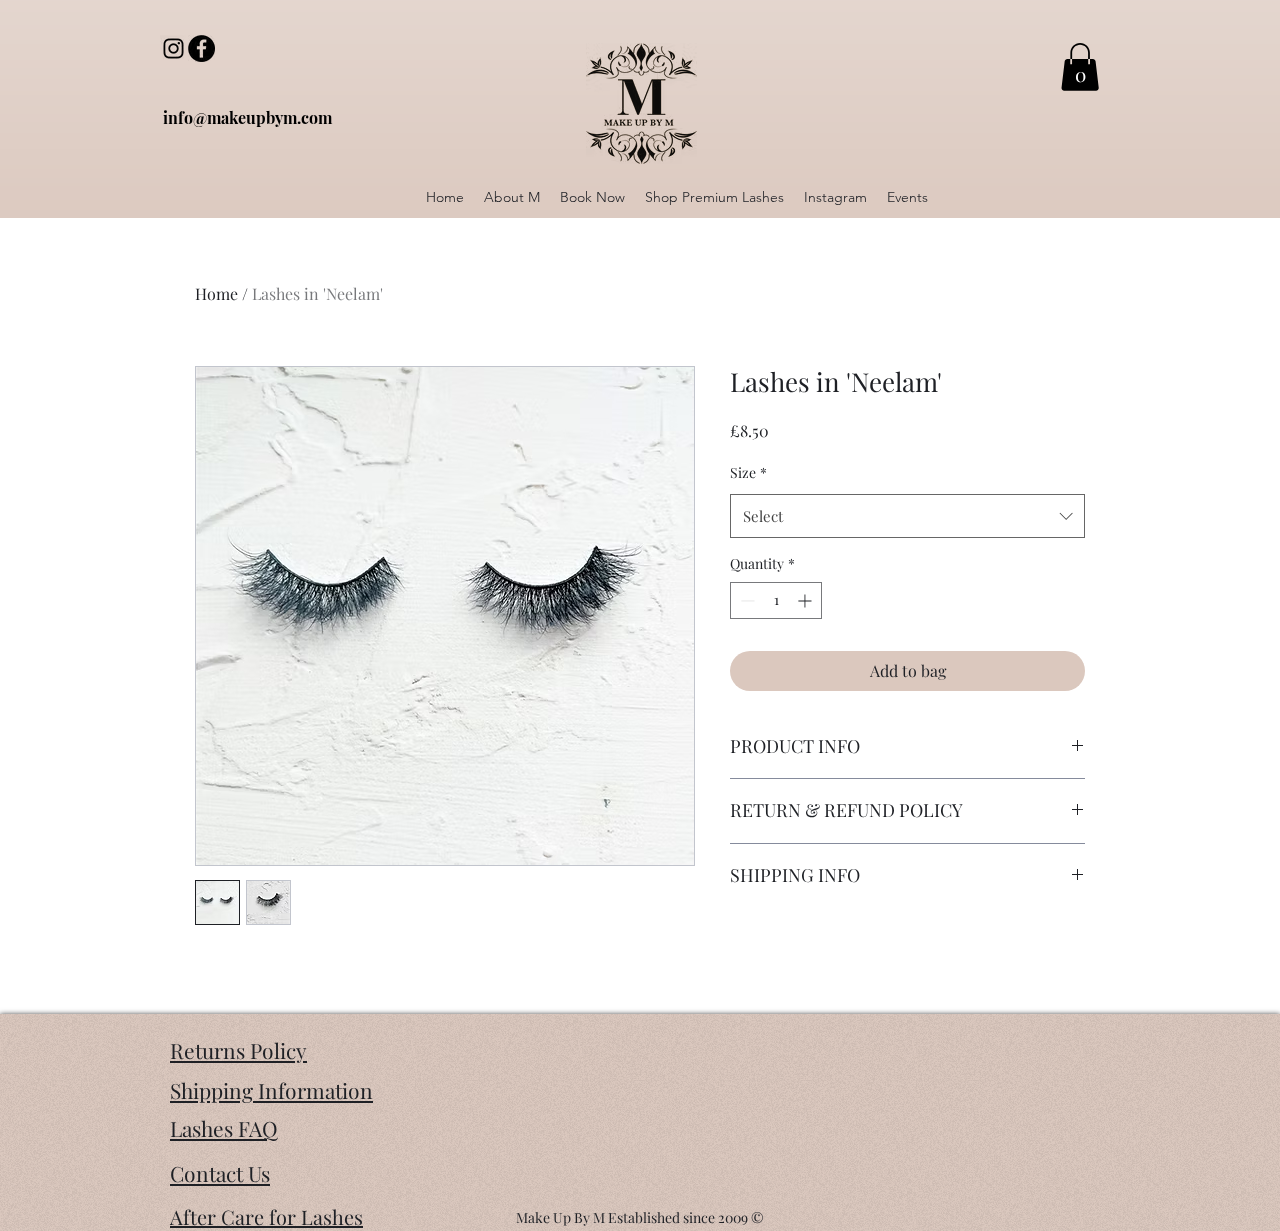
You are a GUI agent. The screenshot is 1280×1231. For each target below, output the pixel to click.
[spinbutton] (776, 600)
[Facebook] (201, 48)
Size (748, 472)
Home (216, 293)
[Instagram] (173, 48)
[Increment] (806, 600)
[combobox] (907, 516)
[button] (1080, 67)
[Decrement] (745, 600)
